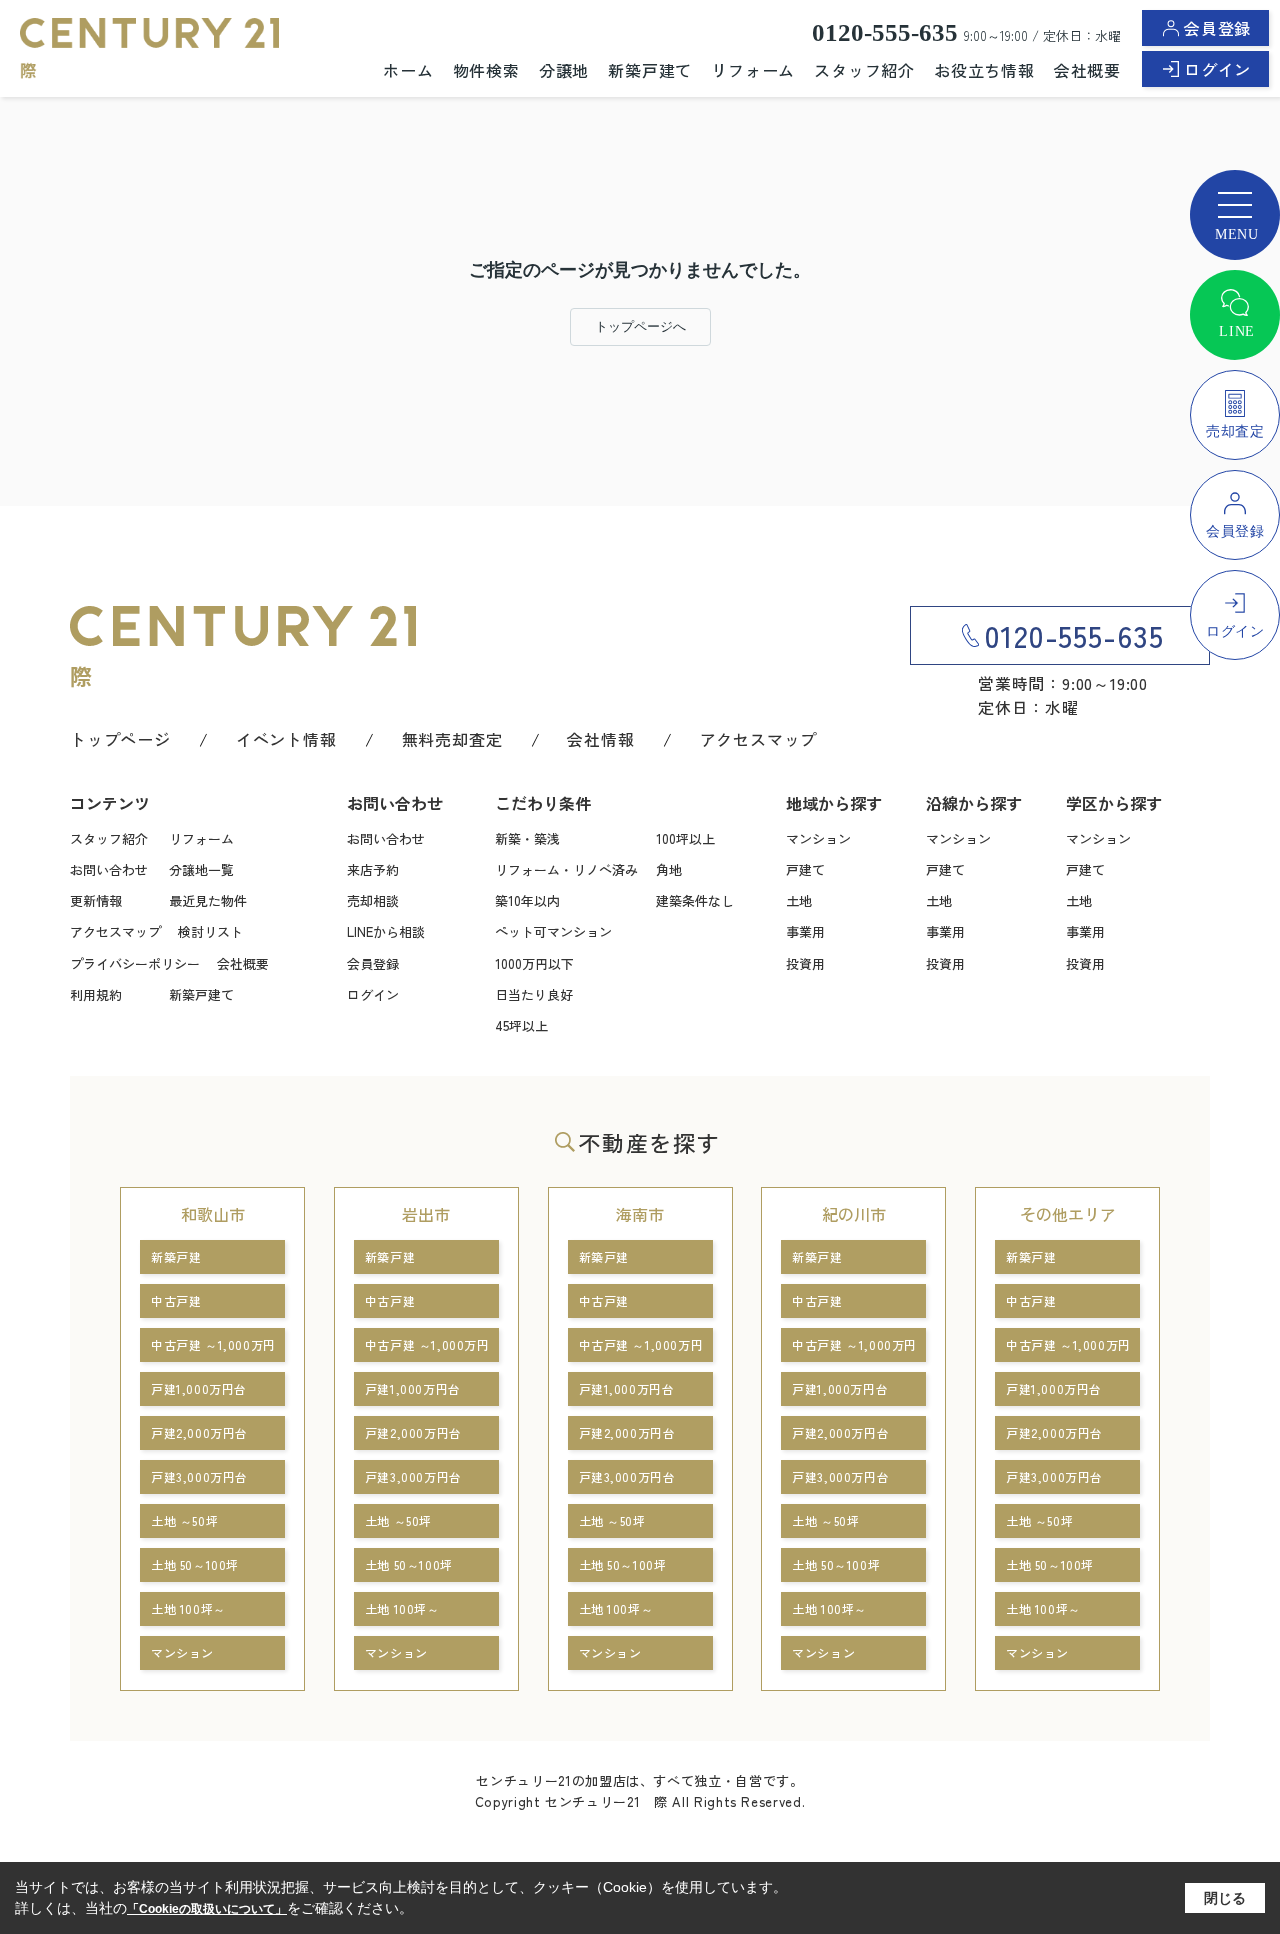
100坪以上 (685, 838)
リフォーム (753, 70)
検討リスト (210, 931)
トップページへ (640, 326)
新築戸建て (650, 70)
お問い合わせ (109, 869)
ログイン (1217, 69)
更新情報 (96, 900)
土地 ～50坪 (184, 1520)
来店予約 (373, 869)
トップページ (120, 739)
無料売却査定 (452, 739)
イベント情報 (286, 739)
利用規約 (96, 994)
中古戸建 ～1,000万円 (213, 1344)
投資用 (805, 963)
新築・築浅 (527, 838)
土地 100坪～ (188, 1608)
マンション (818, 838)
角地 (669, 869)
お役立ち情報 (984, 70)
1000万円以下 (534, 963)
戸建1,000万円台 (199, 1388)
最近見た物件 (208, 900)
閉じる (1225, 1898)
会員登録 (1217, 28)
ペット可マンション (553, 931)
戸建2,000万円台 (199, 1432)
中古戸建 (176, 1300)
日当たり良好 (534, 994)
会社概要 (1087, 70)
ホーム (408, 70)
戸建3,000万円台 (199, 1476)
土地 (799, 900)
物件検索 (486, 70)
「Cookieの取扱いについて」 (207, 1909)
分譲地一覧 (201, 869)
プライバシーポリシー (135, 963)
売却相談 (373, 900)
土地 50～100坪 (195, 1564)
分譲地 (564, 70)
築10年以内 (527, 900)
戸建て (805, 869)
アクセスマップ (759, 739)
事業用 (805, 931)
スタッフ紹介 (864, 70)
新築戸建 (176, 1256)
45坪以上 (521, 1025)
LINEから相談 (386, 931)
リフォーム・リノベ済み (566, 869)
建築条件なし (695, 900)
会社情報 (600, 739)
